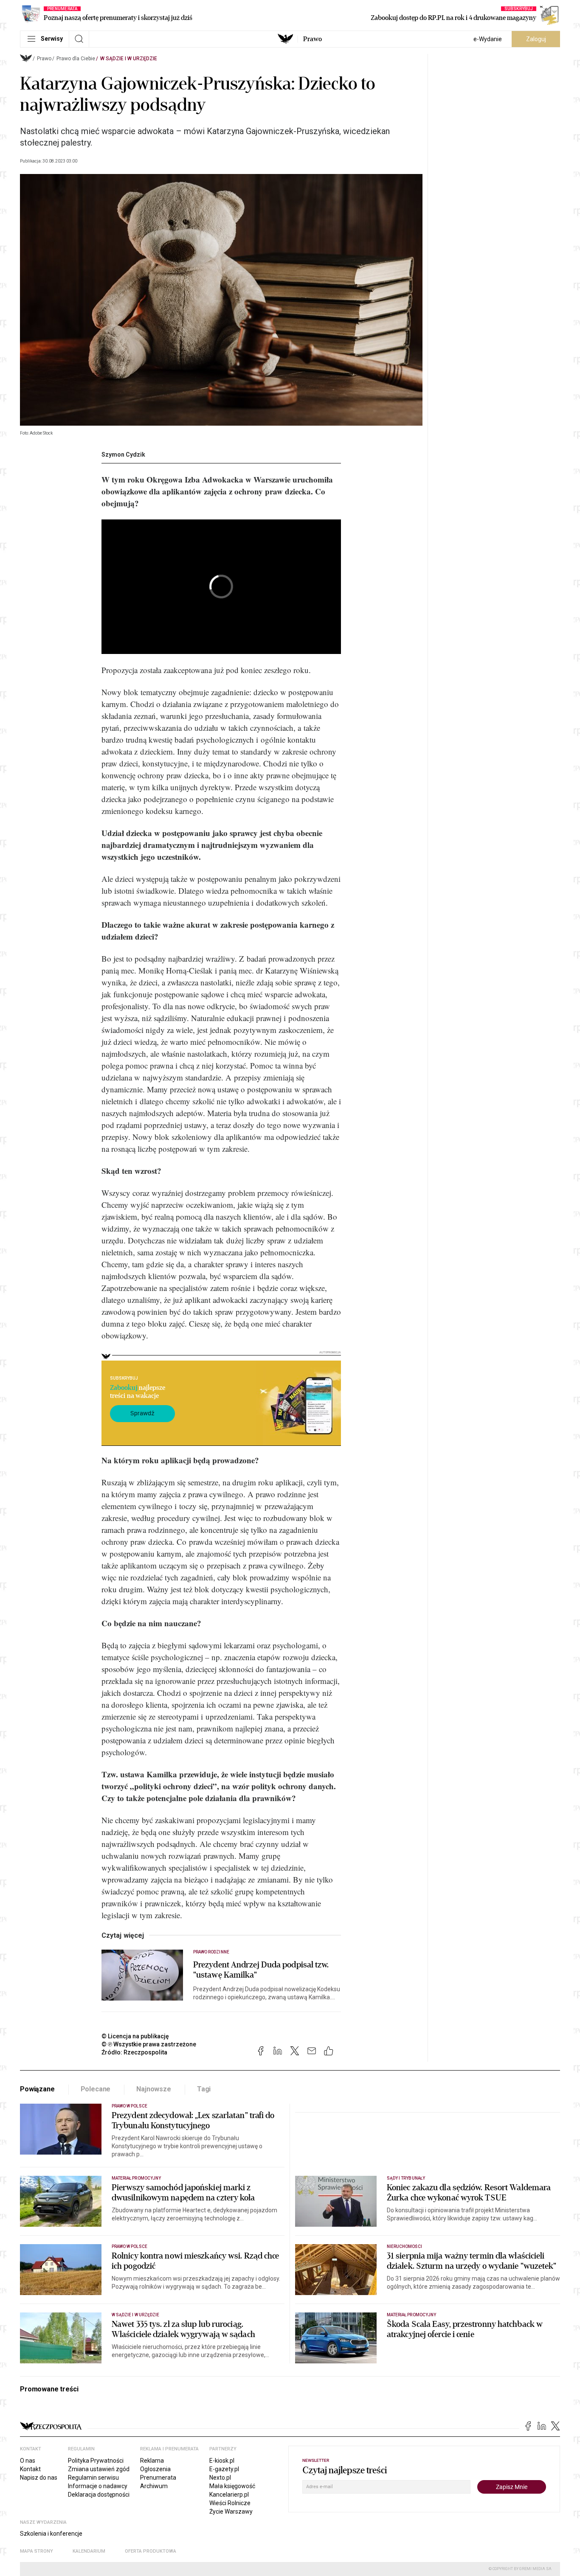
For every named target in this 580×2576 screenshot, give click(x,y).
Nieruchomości (404, 2246)
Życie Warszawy (231, 2511)
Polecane (96, 2089)
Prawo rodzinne (211, 1952)
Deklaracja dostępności (99, 2495)
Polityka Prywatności (96, 2461)
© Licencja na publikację (135, 2036)
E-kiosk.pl (222, 2461)
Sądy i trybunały (406, 2178)
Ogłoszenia (155, 2469)
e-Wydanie (488, 39)
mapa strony (37, 2551)
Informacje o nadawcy (98, 2486)
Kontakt (30, 2469)
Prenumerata (158, 2478)
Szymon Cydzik (123, 455)
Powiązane (37, 2089)
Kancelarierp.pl (229, 2495)
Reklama (152, 2461)
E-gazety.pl (224, 2469)
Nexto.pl (220, 2478)
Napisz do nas (39, 2478)
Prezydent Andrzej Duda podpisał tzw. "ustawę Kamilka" (261, 1970)
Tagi (204, 2089)
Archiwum (154, 2486)
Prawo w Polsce (130, 2106)
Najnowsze (154, 2089)
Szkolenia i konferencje (51, 2534)
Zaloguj (536, 39)
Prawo (313, 39)
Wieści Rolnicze (230, 2503)
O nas (28, 2461)
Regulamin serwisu (93, 2478)
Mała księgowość (232, 2486)
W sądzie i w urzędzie (129, 59)
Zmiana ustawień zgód (99, 2469)
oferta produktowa (151, 2551)
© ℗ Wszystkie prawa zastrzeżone (149, 2044)
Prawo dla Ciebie (76, 59)
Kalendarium (89, 2551)
